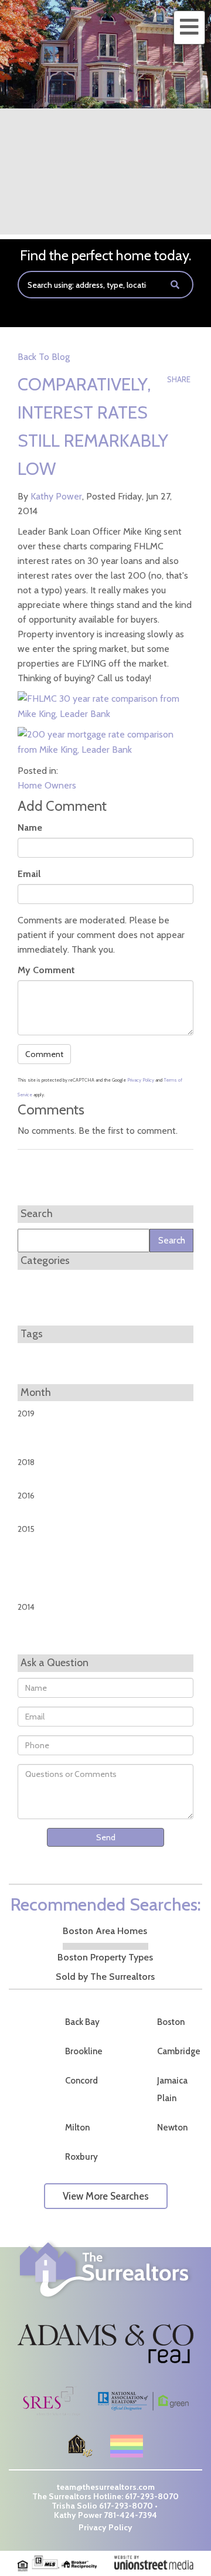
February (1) (37, 1564)
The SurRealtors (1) (51, 1312)
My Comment (46, 970)
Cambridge (179, 2051)
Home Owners (47, 785)
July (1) (28, 1515)
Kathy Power (56, 496)
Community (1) (44, 1283)
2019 (26, 1413)
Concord (81, 2081)
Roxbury (81, 2157)
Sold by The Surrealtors (105, 1977)
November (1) (41, 1593)
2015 (26, 1529)
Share (179, 379)
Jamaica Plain (172, 2089)
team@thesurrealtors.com (106, 2487)
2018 (26, 1462)
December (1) (41, 1641)
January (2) (35, 1549)
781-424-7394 (130, 2515)
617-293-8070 (152, 2496)
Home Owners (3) (49, 1297)
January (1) (35, 1433)
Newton (172, 2128)
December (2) (42, 1448)
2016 (26, 1496)
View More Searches (106, 2196)
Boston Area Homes (105, 1931)
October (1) (37, 1578)
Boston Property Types (105, 1957)
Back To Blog (44, 357)
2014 (26, 1607)
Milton (77, 2128)
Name (30, 827)
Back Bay (82, 2022)
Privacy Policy (141, 1080)
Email (29, 874)
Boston (171, 2022)
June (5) (31, 1626)
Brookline (84, 2051)
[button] (175, 285)
